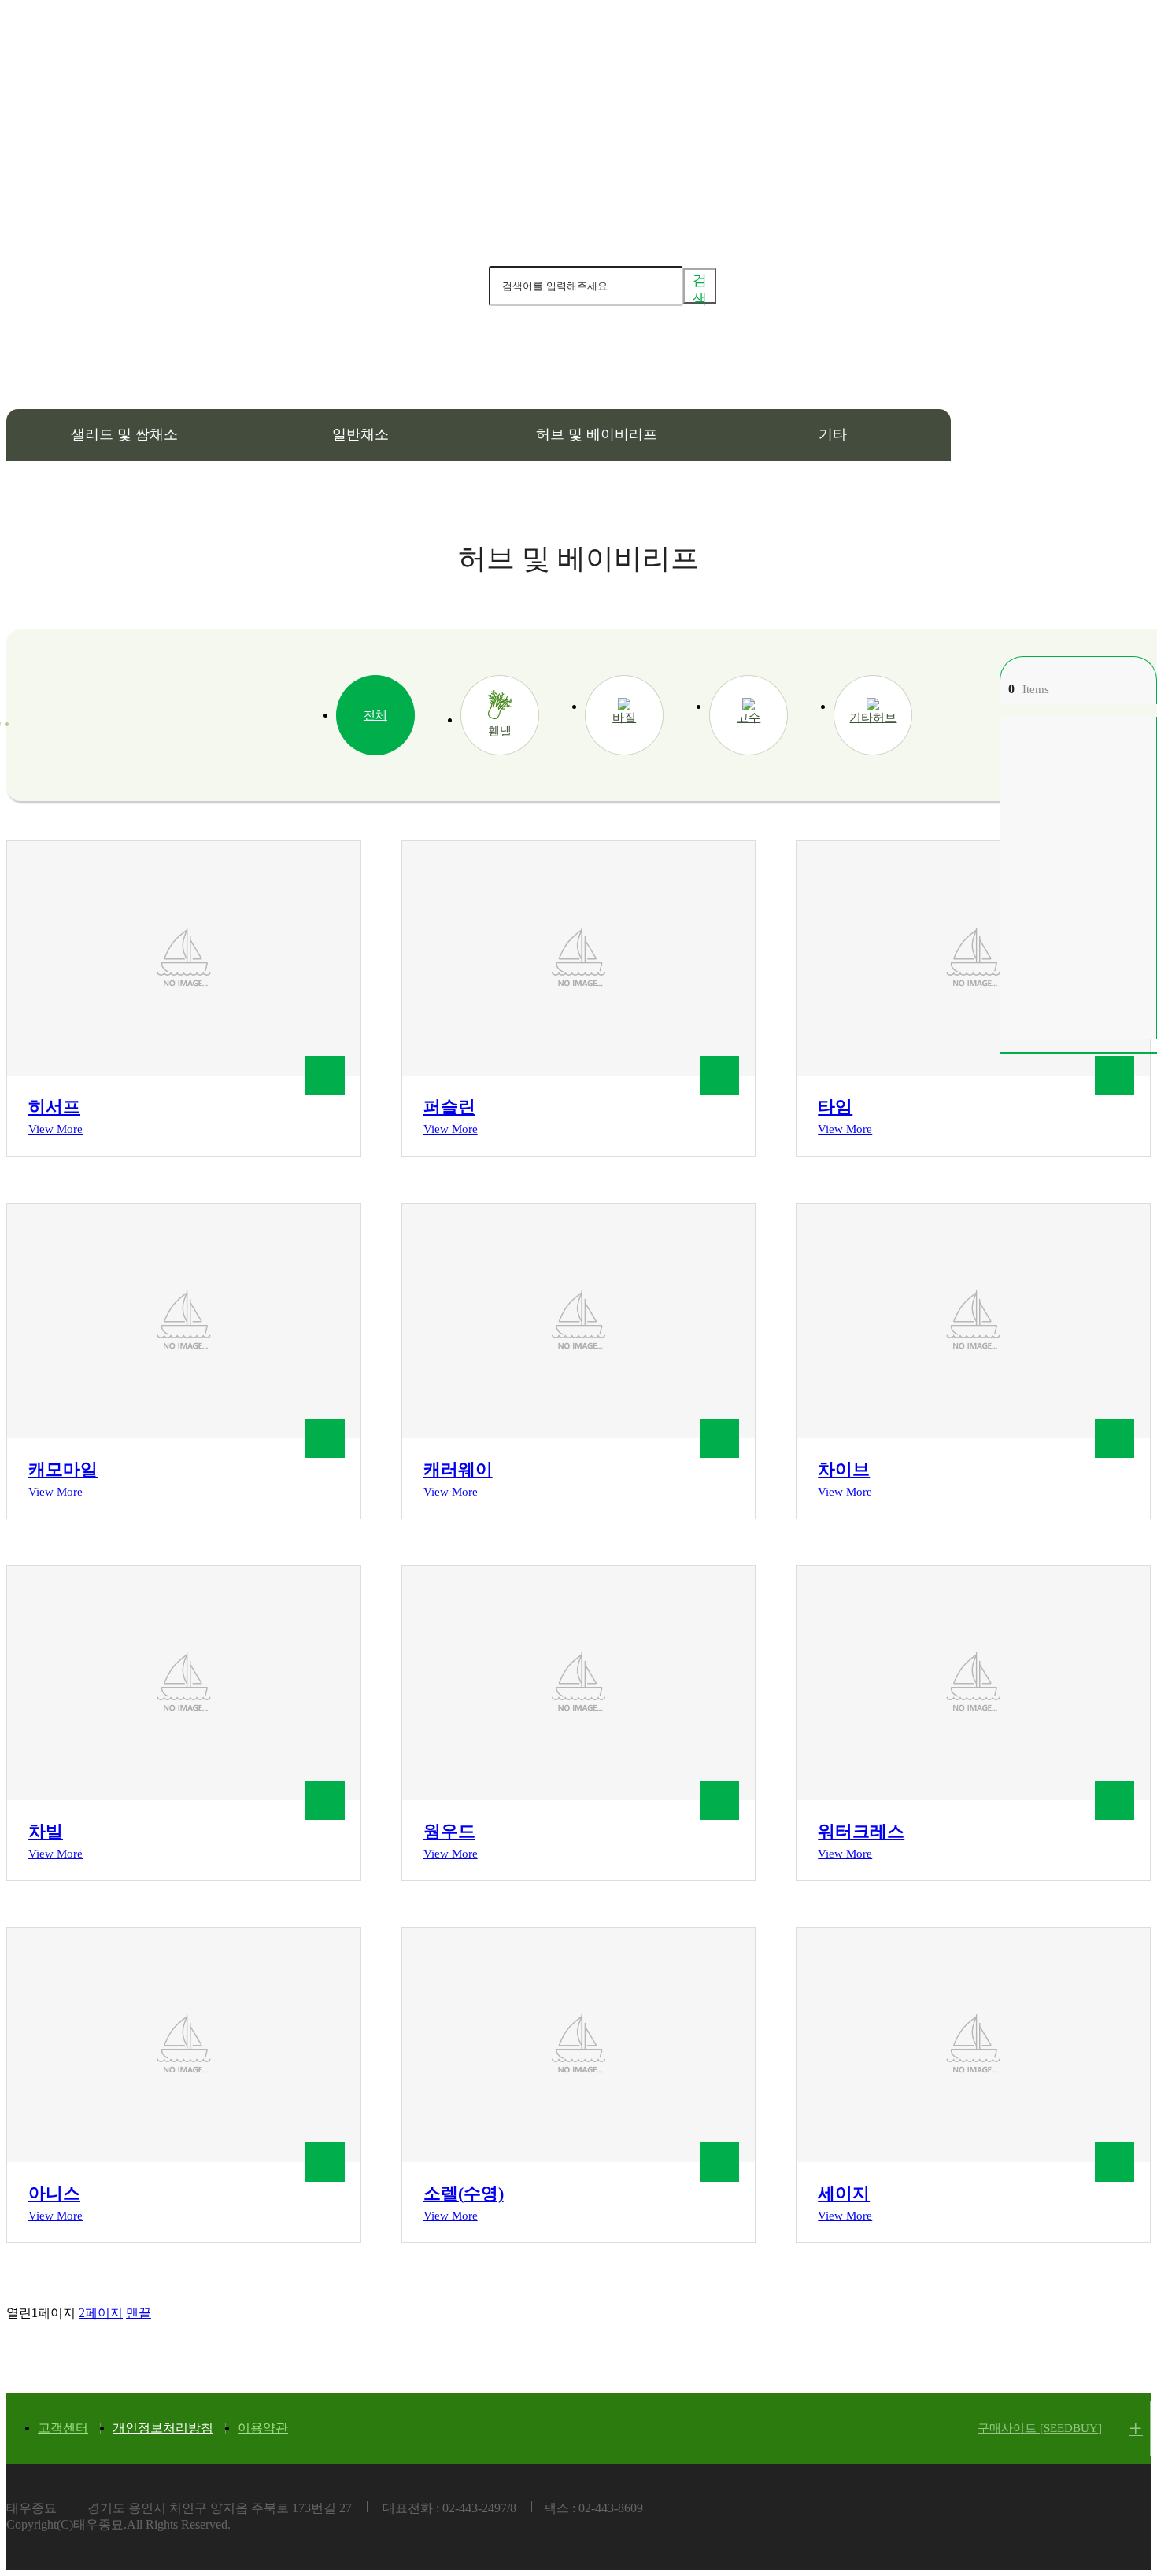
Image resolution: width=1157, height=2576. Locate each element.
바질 (624, 718)
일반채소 (360, 434)
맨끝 (139, 2313)
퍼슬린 (449, 1107)
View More (55, 1129)
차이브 (844, 1469)
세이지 (844, 2193)
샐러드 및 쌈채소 (124, 434)
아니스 (54, 2193)
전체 (375, 715)
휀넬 (500, 731)
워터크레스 (861, 1831)
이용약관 (263, 2428)
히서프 (54, 1107)
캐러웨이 (458, 1469)
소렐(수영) (464, 2193)
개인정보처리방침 (163, 2428)
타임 (835, 1107)
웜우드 (449, 1831)
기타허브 (873, 718)
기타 (833, 434)
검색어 (465, 285)
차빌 (46, 1831)
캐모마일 (63, 1469)
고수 (749, 718)
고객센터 (63, 2428)
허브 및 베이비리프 (597, 434)
